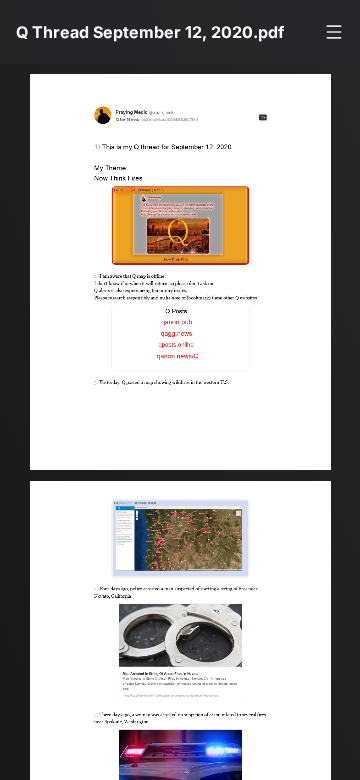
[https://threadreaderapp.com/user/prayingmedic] (137, 113)
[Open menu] (334, 32)
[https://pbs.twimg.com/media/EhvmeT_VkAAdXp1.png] (189, 541)
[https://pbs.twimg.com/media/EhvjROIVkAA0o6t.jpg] (189, 232)
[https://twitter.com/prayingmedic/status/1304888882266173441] (177, 121)
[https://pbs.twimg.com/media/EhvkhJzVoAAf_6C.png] (189, 349)
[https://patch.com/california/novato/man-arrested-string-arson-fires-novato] (188, 658)
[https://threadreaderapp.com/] (276, 119)
